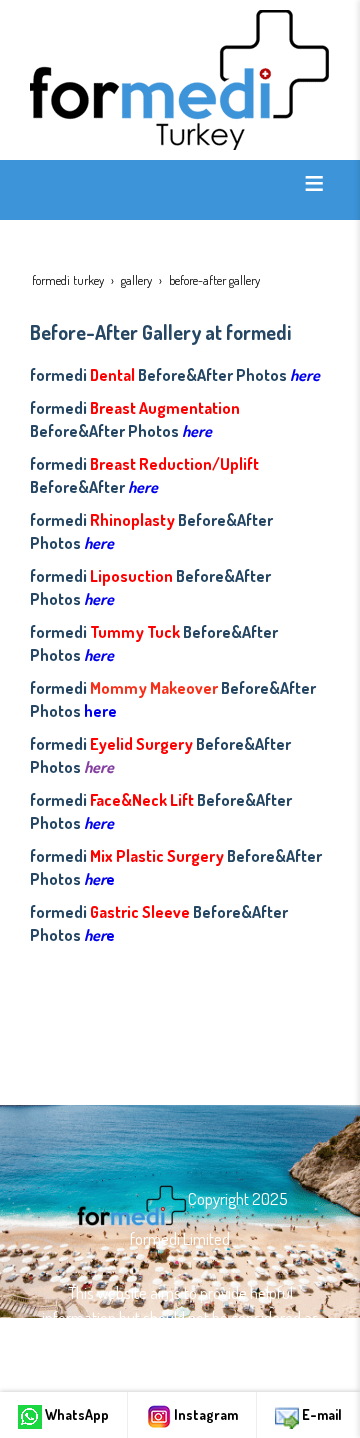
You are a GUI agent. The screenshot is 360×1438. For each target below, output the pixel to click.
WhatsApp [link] (75, 1414)
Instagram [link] (204, 1414)
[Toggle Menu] (314, 183)
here (305, 375)
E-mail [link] (320, 1414)
